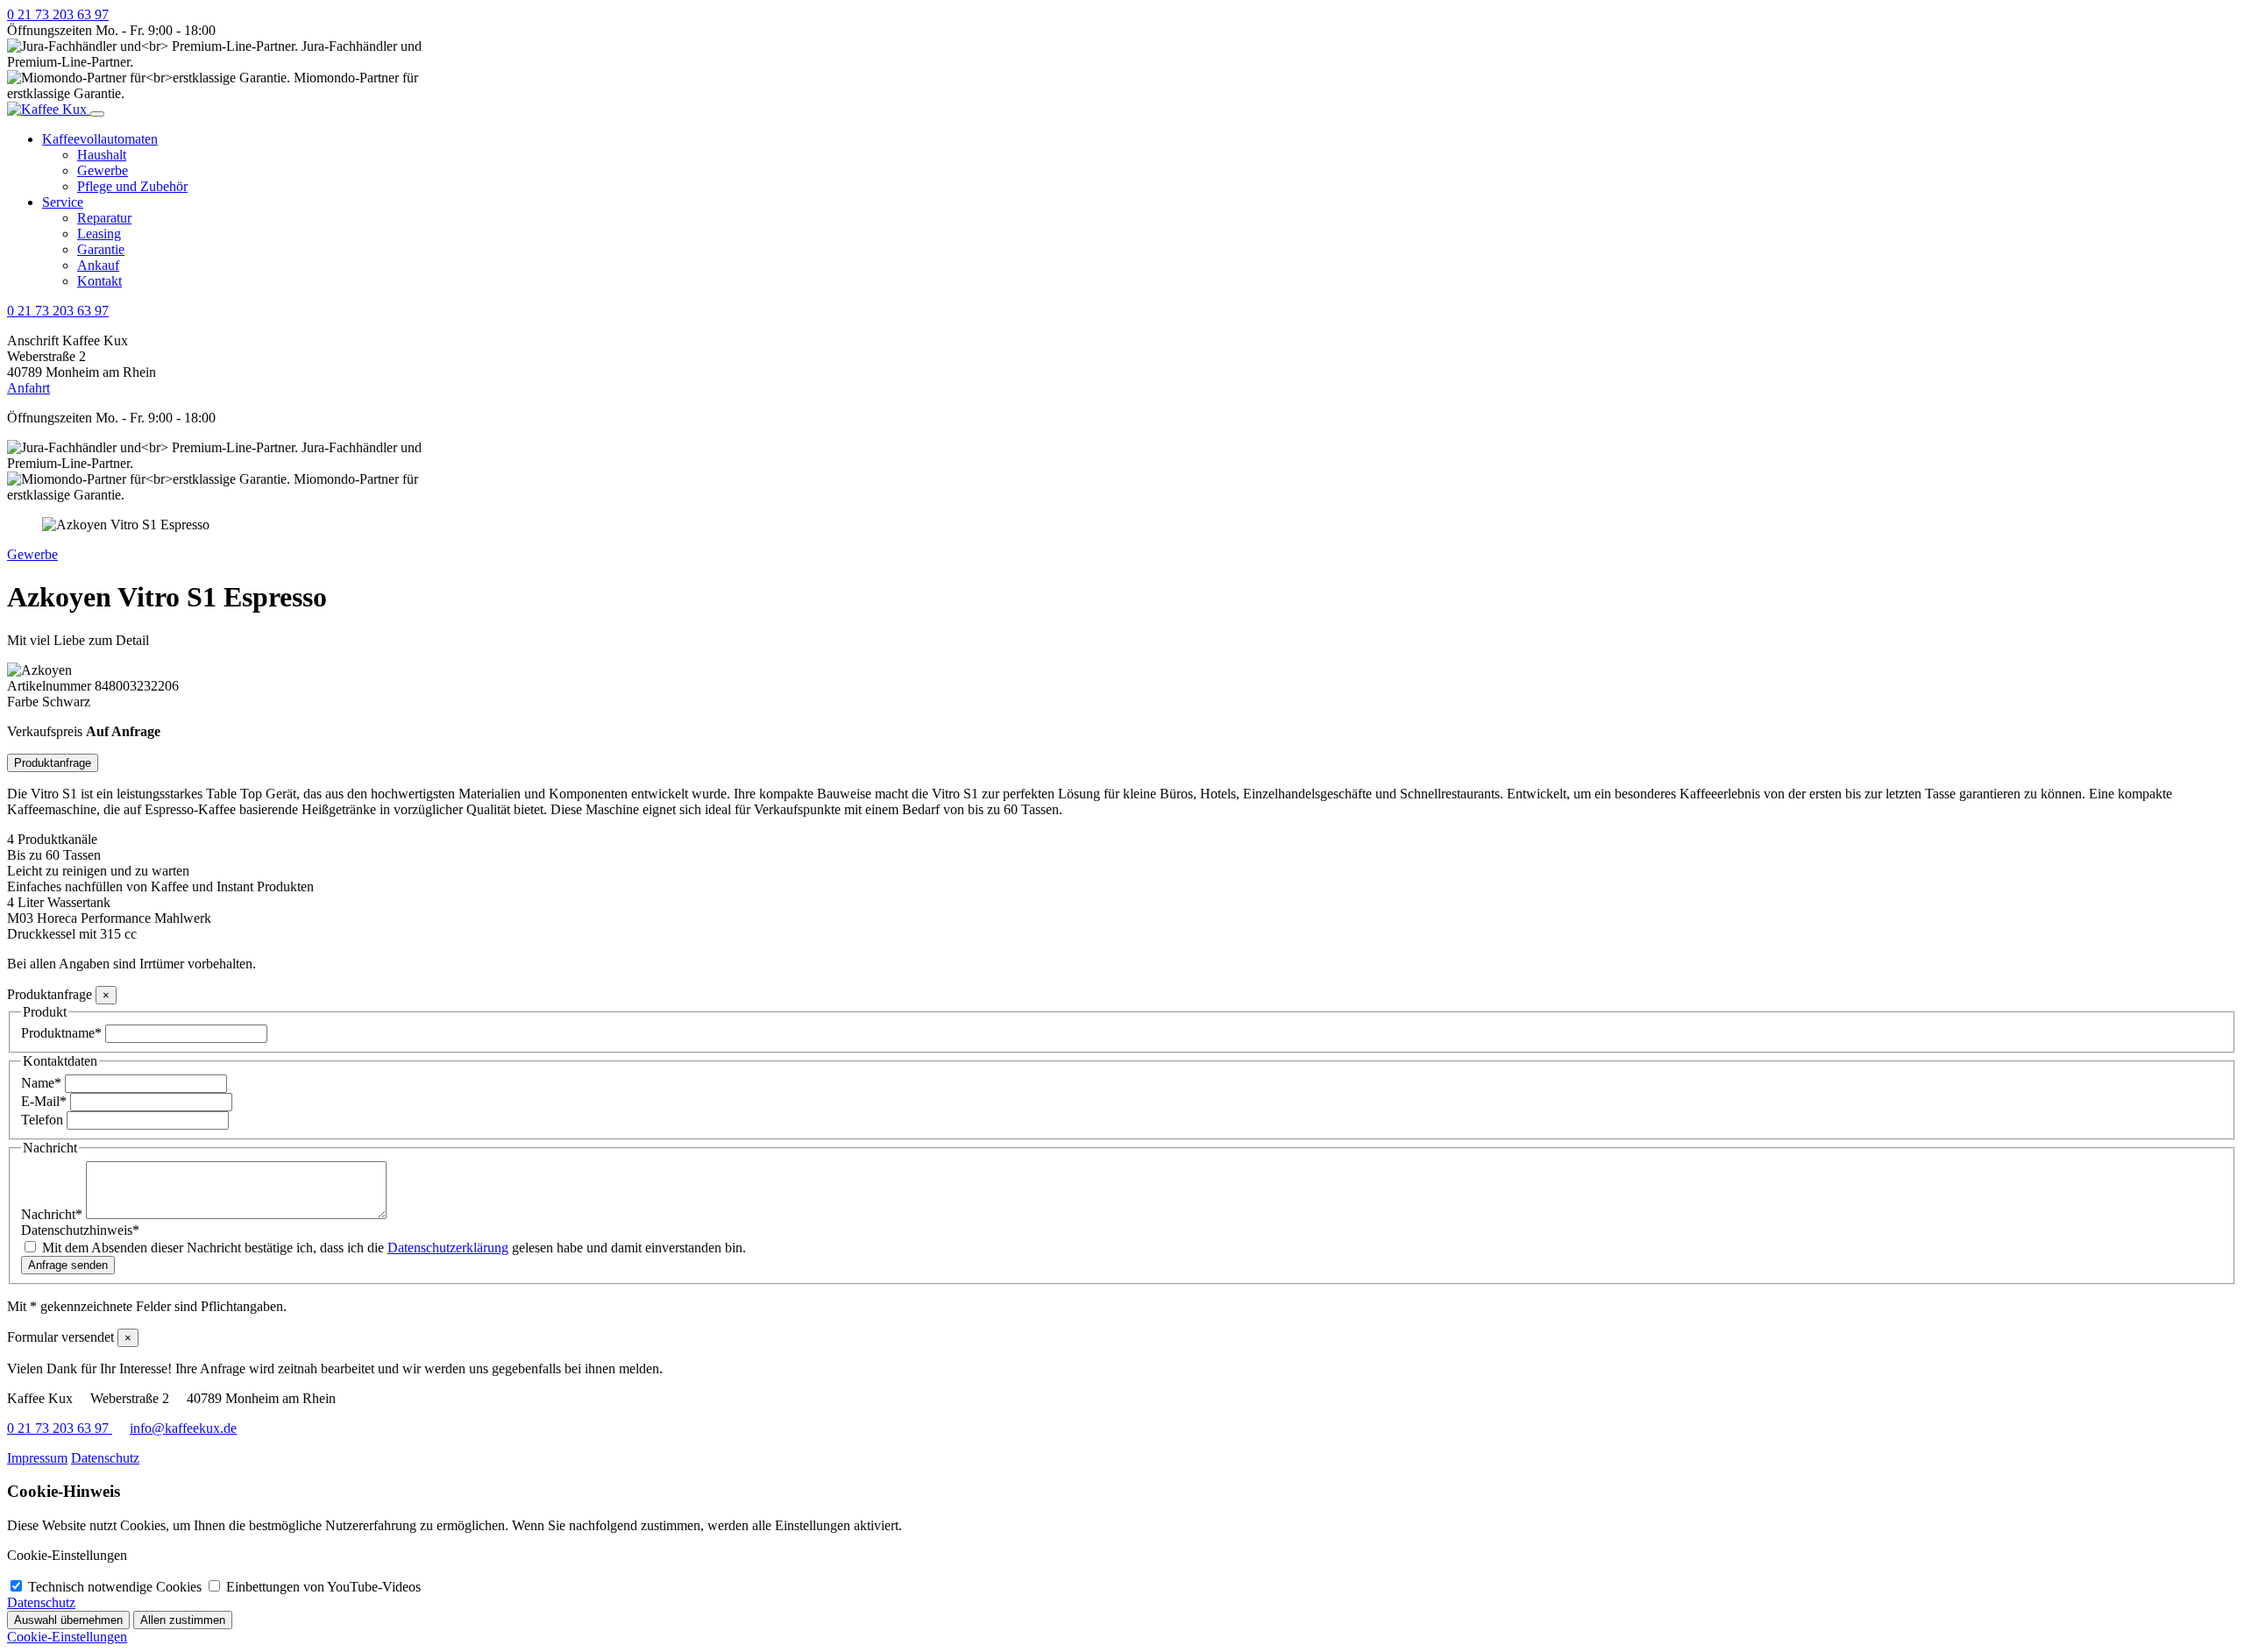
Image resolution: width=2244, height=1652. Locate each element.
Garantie (101, 249)
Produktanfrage (53, 763)
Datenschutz (105, 1458)
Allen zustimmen (183, 1620)
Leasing (99, 234)
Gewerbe (103, 170)
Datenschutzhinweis (80, 1230)
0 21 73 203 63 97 (58, 14)
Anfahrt (28, 388)
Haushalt (102, 155)
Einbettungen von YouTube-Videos (323, 1587)
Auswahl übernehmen (68, 1620)
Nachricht (52, 1214)
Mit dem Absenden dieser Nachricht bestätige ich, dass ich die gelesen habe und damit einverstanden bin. (394, 1248)
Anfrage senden (68, 1265)
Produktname (61, 1033)
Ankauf (98, 265)
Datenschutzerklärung (448, 1248)
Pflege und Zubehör (132, 186)
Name (41, 1083)
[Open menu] (97, 114)
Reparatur (104, 218)
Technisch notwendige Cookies (117, 1587)
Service (63, 202)
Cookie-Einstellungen (67, 1637)
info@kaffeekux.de (183, 1428)
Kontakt (99, 281)
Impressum (37, 1458)
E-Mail (44, 1101)
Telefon (44, 1120)
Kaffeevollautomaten (100, 139)
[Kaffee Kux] (49, 109)
